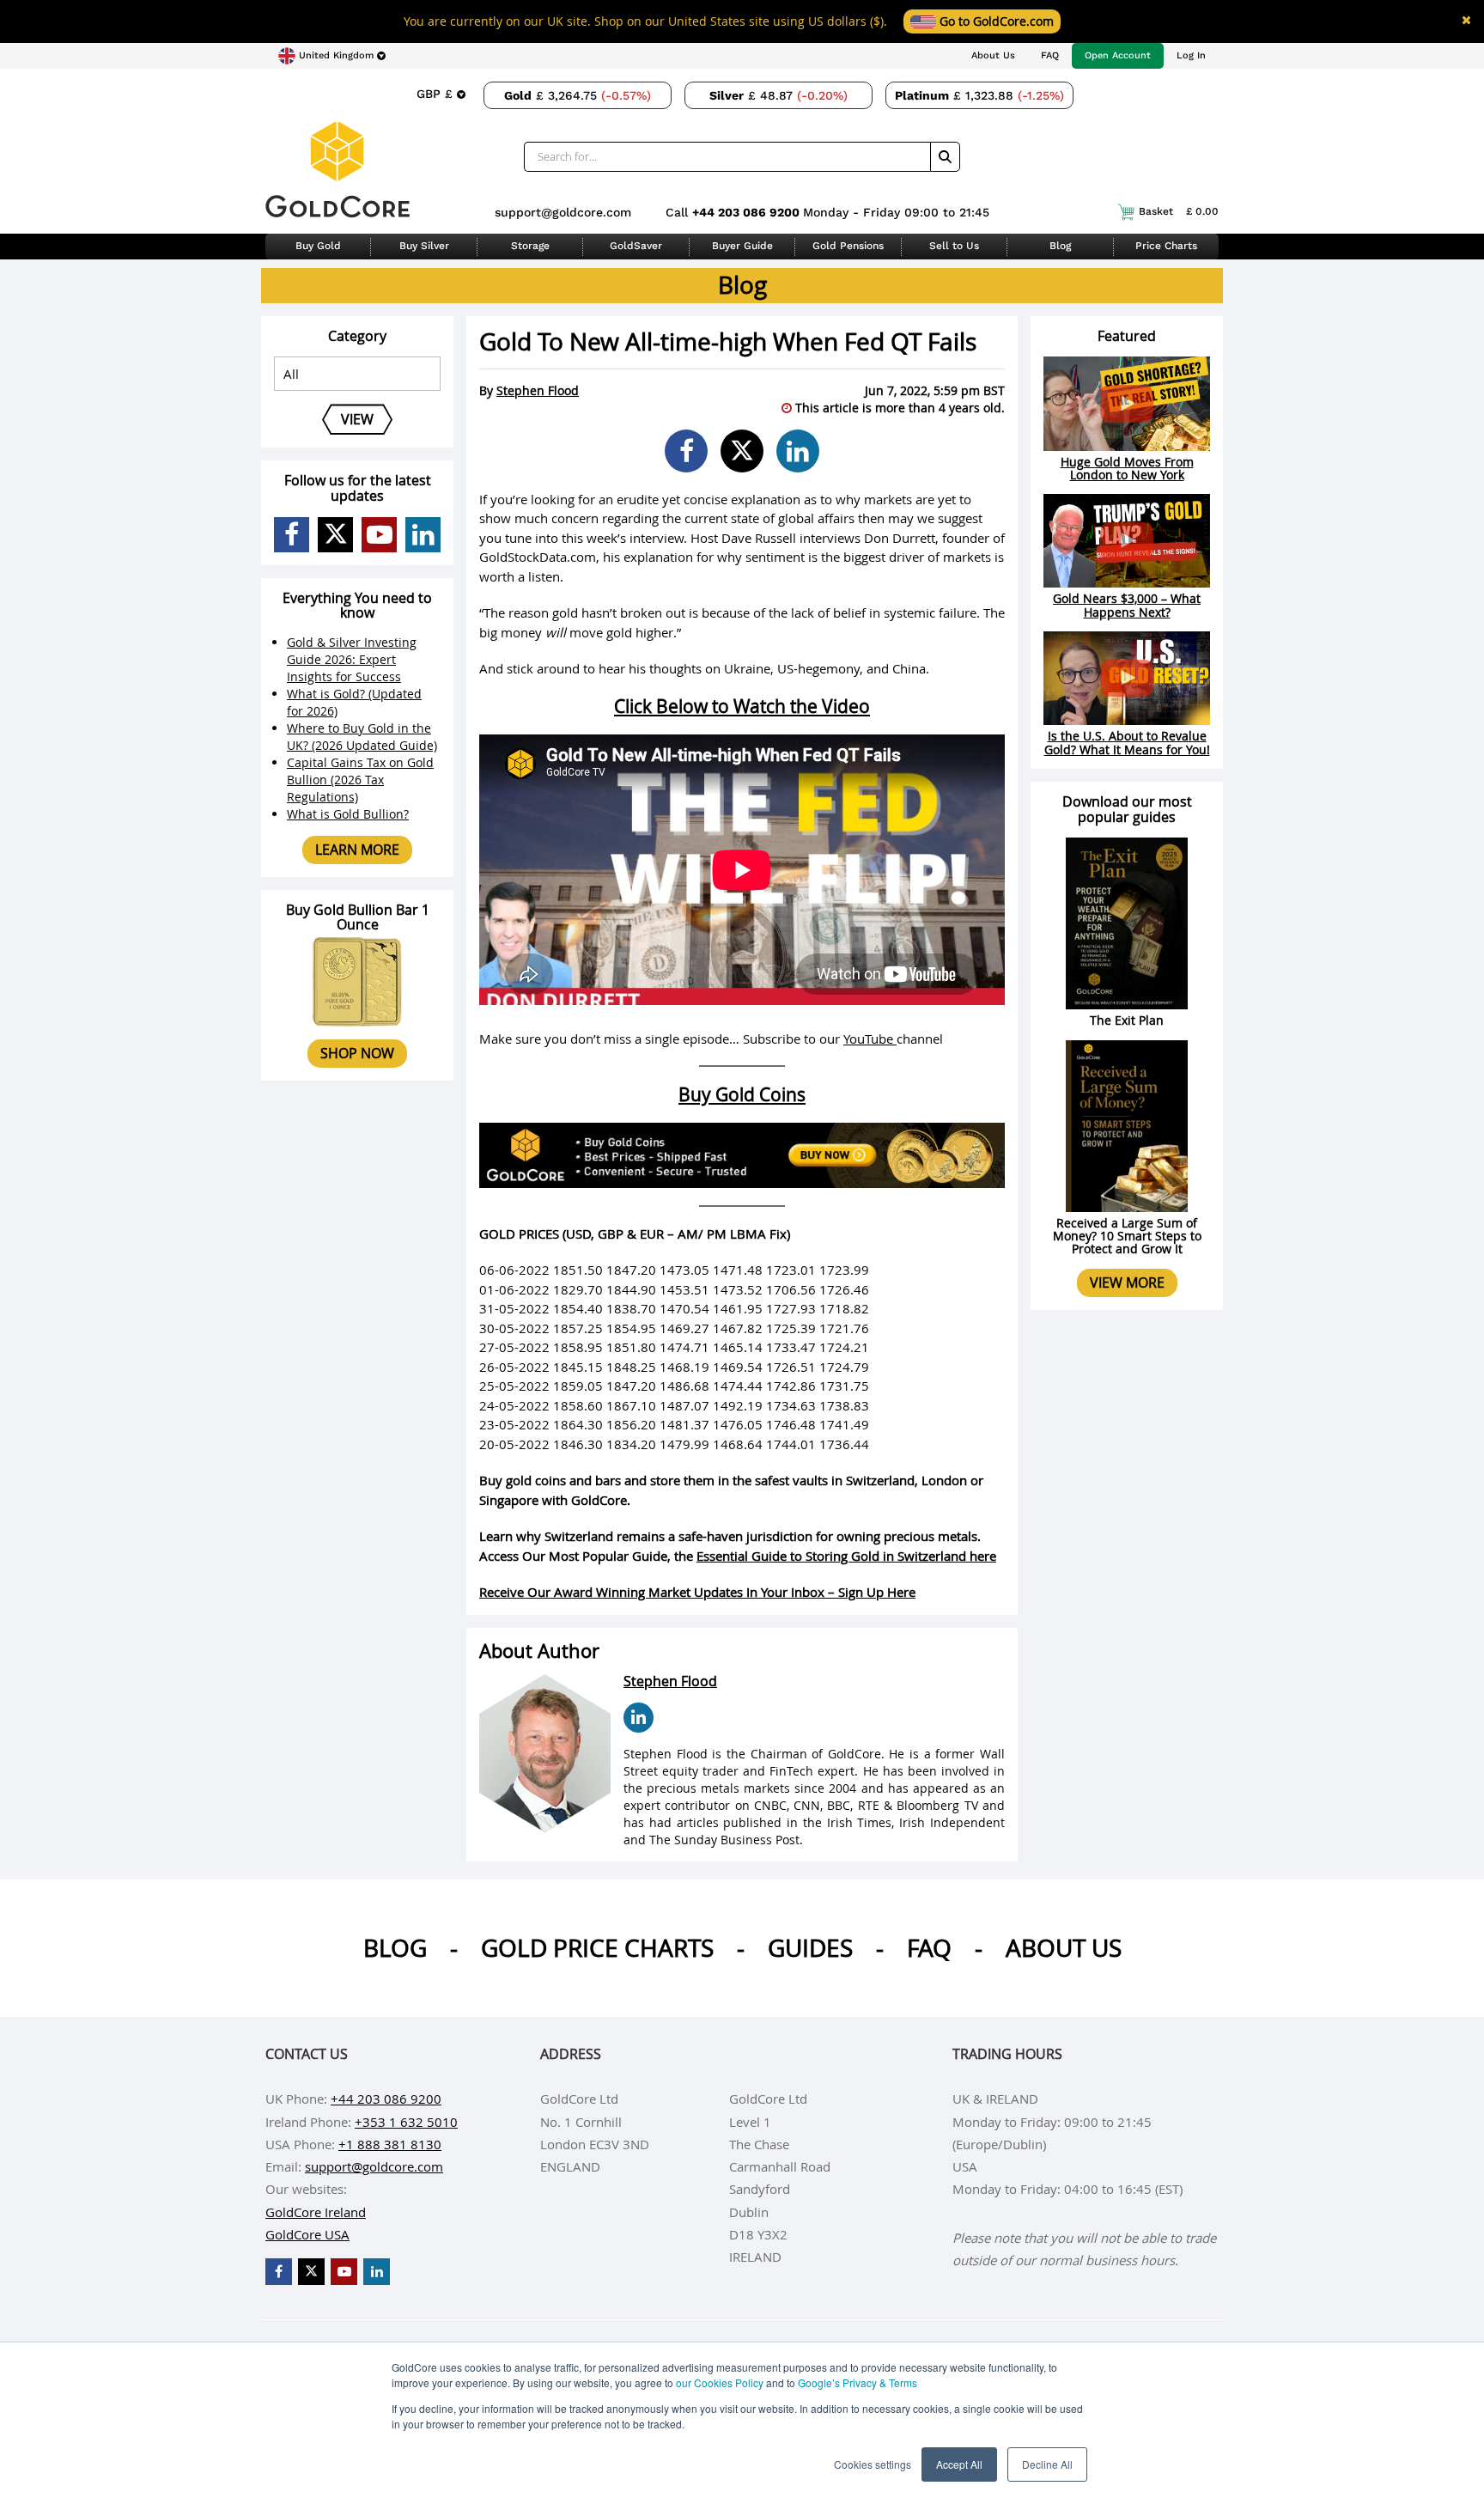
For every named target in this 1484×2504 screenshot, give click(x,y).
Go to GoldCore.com (995, 21)
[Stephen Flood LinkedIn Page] (639, 1718)
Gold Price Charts (597, 1948)
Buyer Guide (742, 246)
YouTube (870, 1039)
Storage (530, 246)
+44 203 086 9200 (748, 212)
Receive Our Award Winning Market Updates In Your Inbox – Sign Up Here (697, 1592)
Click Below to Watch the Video (742, 706)
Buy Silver (424, 246)
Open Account (1118, 55)
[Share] (686, 451)
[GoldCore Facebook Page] (292, 535)
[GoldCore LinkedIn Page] (423, 535)
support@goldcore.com (563, 212)
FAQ (1050, 55)
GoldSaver (636, 246)
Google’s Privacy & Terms (858, 2382)
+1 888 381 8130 (390, 2144)
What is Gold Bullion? (348, 814)
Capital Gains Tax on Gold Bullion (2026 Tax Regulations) (360, 780)
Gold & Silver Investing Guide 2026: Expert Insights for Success (352, 659)
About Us (993, 55)
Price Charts (1166, 246)
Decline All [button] (1047, 2464)
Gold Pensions (848, 246)
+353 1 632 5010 (406, 2122)
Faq (929, 1948)
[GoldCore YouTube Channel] (379, 535)
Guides (810, 1948)
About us (1064, 1948)
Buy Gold (318, 246)
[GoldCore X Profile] (335, 535)
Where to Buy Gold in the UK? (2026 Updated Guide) (362, 737)
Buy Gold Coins (742, 1094)
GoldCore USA (307, 2234)
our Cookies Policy (720, 2382)
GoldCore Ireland (316, 2212)
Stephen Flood (538, 390)
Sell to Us (954, 246)
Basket (1179, 211)
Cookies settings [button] (873, 2464)
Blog (1060, 246)
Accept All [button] (959, 2464)
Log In (1191, 55)
